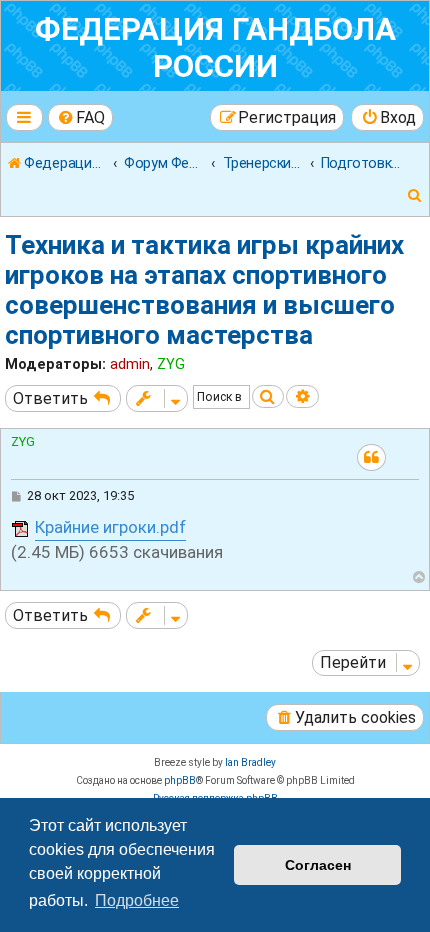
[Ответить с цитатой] (371, 457)
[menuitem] (81, 117)
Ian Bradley (250, 762)
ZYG (171, 364)
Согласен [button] (318, 865)
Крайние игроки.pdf (110, 527)
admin (130, 364)
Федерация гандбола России (215, 48)
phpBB (180, 780)
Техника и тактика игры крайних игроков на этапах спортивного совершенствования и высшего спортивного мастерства (204, 290)
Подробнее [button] (137, 900)
